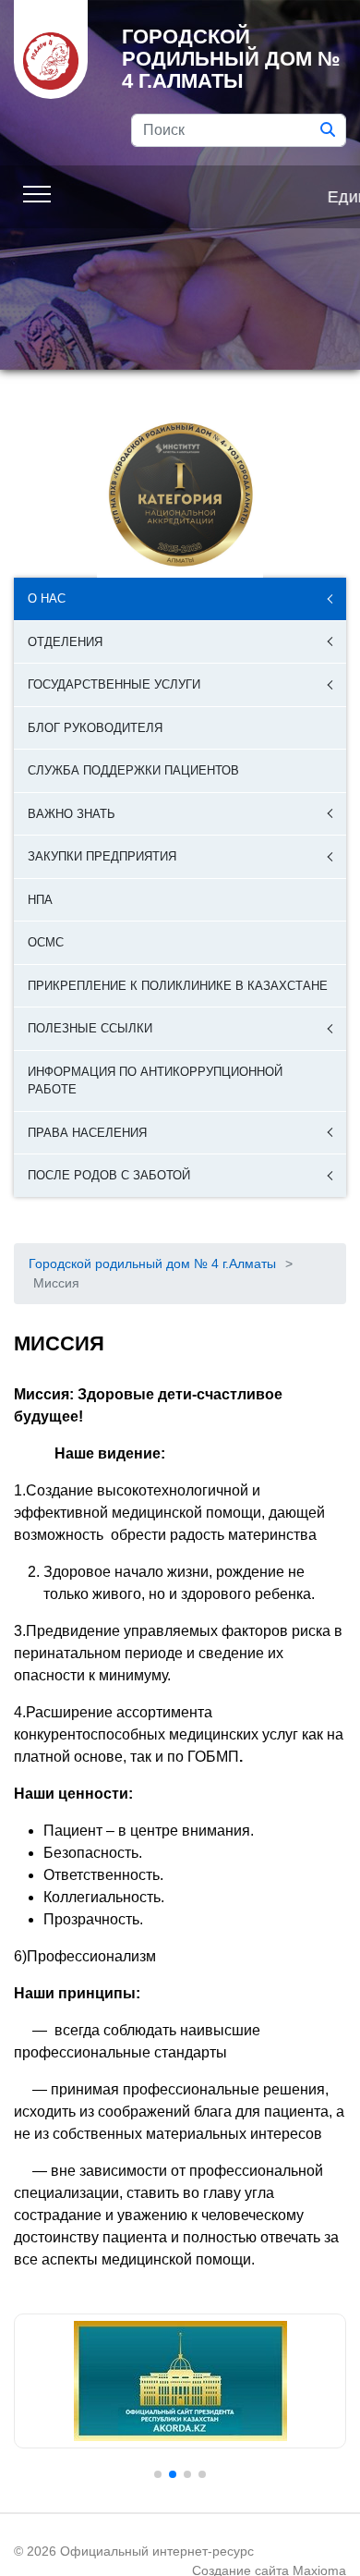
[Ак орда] (180, 2381)
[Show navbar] (37, 192)
